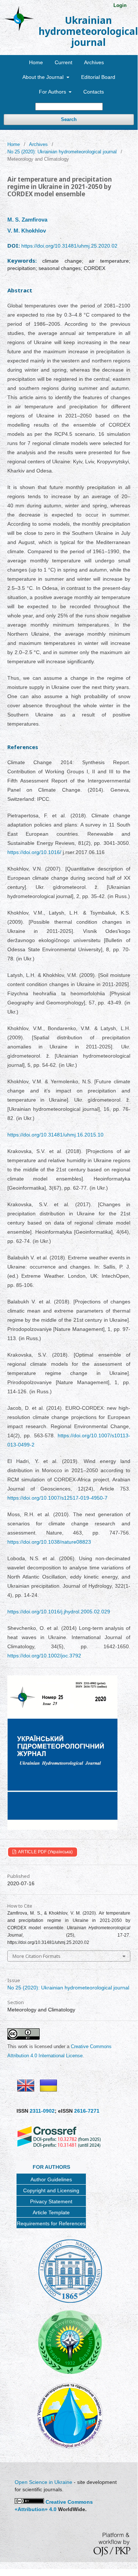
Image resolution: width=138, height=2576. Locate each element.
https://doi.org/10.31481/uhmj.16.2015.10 (55, 1135)
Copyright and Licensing (51, 2190)
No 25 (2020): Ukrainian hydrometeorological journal (62, 152)
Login (120, 5)
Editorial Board (98, 77)
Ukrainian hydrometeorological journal (88, 31)
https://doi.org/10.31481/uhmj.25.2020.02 (69, 246)
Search (69, 119)
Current (63, 62)
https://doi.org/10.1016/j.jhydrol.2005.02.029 (59, 1612)
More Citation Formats (37, 1956)
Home (36, 62)
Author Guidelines (51, 2179)
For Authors (53, 92)
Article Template (51, 2212)
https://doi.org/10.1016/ (34, 852)
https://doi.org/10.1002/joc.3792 (44, 1656)
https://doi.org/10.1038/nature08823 (49, 1542)
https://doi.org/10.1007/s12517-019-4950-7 (57, 1498)
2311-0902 (42, 2111)
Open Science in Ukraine (43, 2482)
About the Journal (44, 77)
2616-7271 (87, 2111)
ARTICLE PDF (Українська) (45, 1852)
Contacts (94, 92)
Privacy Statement (51, 2201)
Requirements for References (51, 2223)
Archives (94, 62)
